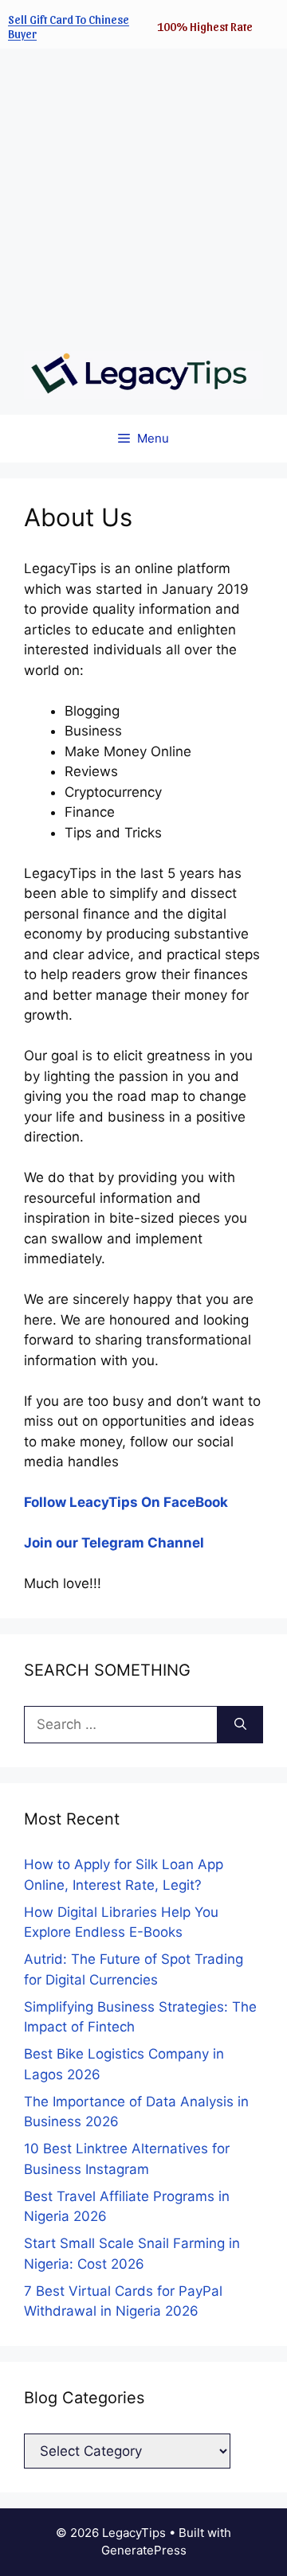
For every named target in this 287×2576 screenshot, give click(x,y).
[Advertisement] (143, 192)
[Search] (240, 1725)
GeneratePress (144, 2550)
